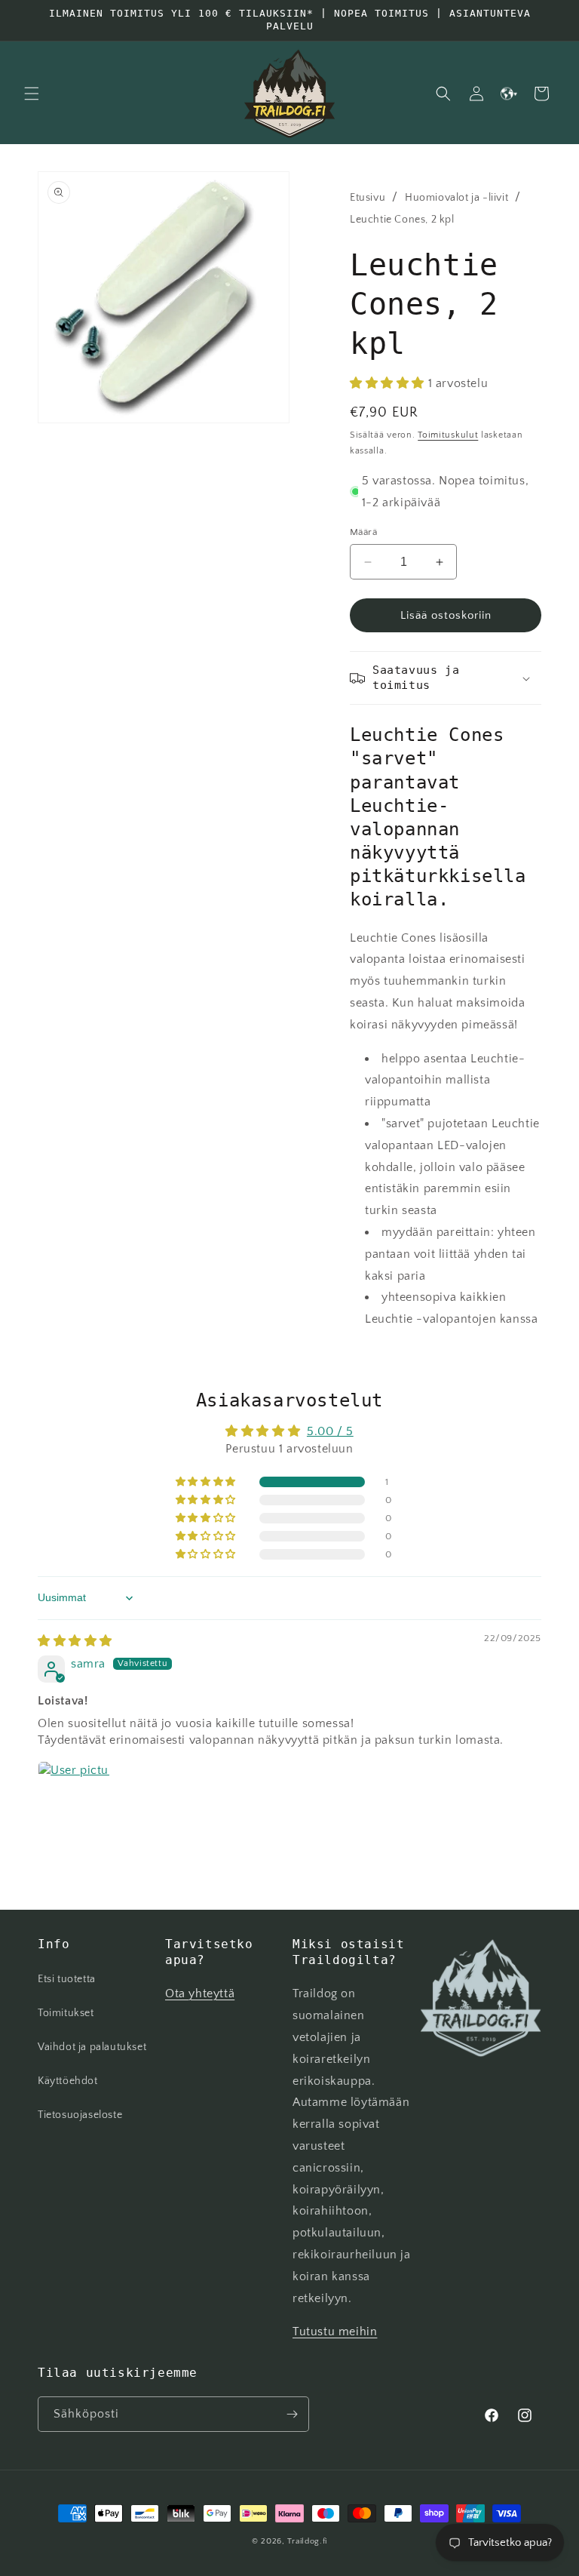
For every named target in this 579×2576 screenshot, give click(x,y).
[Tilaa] (292, 2414)
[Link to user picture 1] (74, 1797)
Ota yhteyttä (200, 1993)
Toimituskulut (448, 435)
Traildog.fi (307, 2541)
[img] (75, 1641)
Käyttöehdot (68, 2081)
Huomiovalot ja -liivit (456, 198)
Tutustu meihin (335, 2332)
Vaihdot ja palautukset (92, 2047)
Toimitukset (66, 2013)
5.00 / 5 (330, 1431)
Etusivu (368, 198)
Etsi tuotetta (67, 1979)
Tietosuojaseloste (80, 2115)
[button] (32, 94)
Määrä (363, 532)
